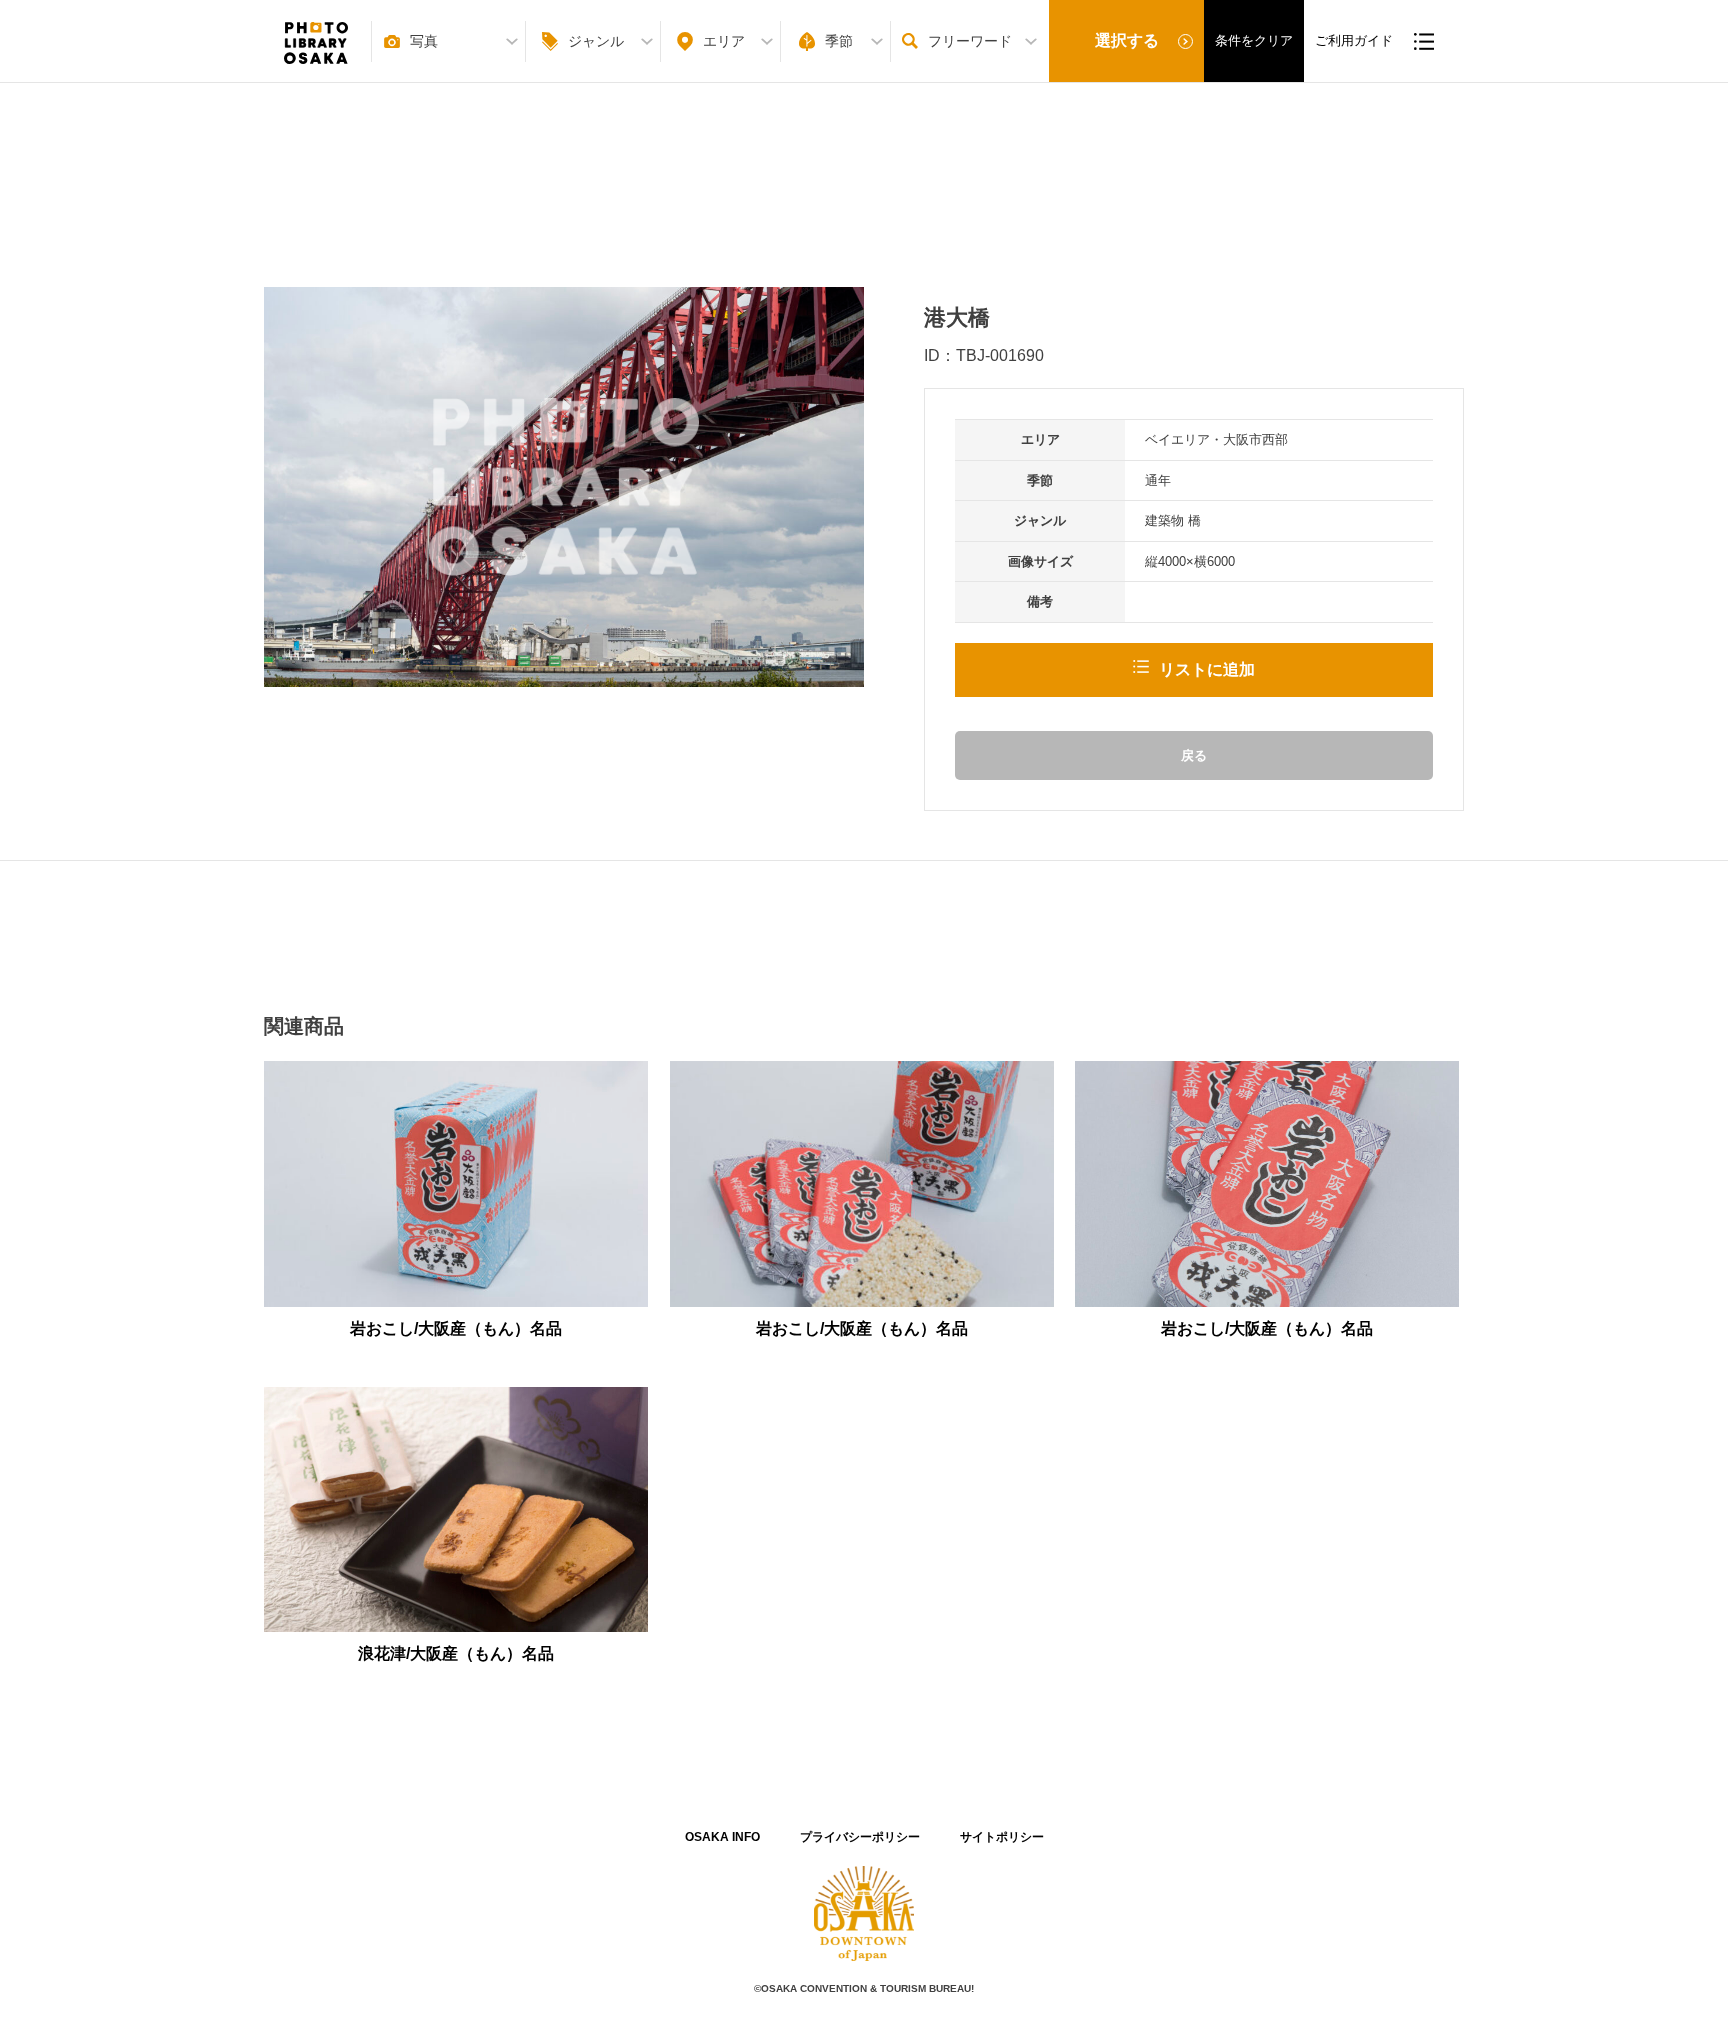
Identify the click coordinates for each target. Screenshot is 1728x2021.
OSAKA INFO (722, 1837)
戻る (1194, 755)
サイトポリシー (1002, 1837)
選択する (1127, 40)
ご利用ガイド (1354, 40)
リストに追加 (1207, 669)
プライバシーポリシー (860, 1837)
